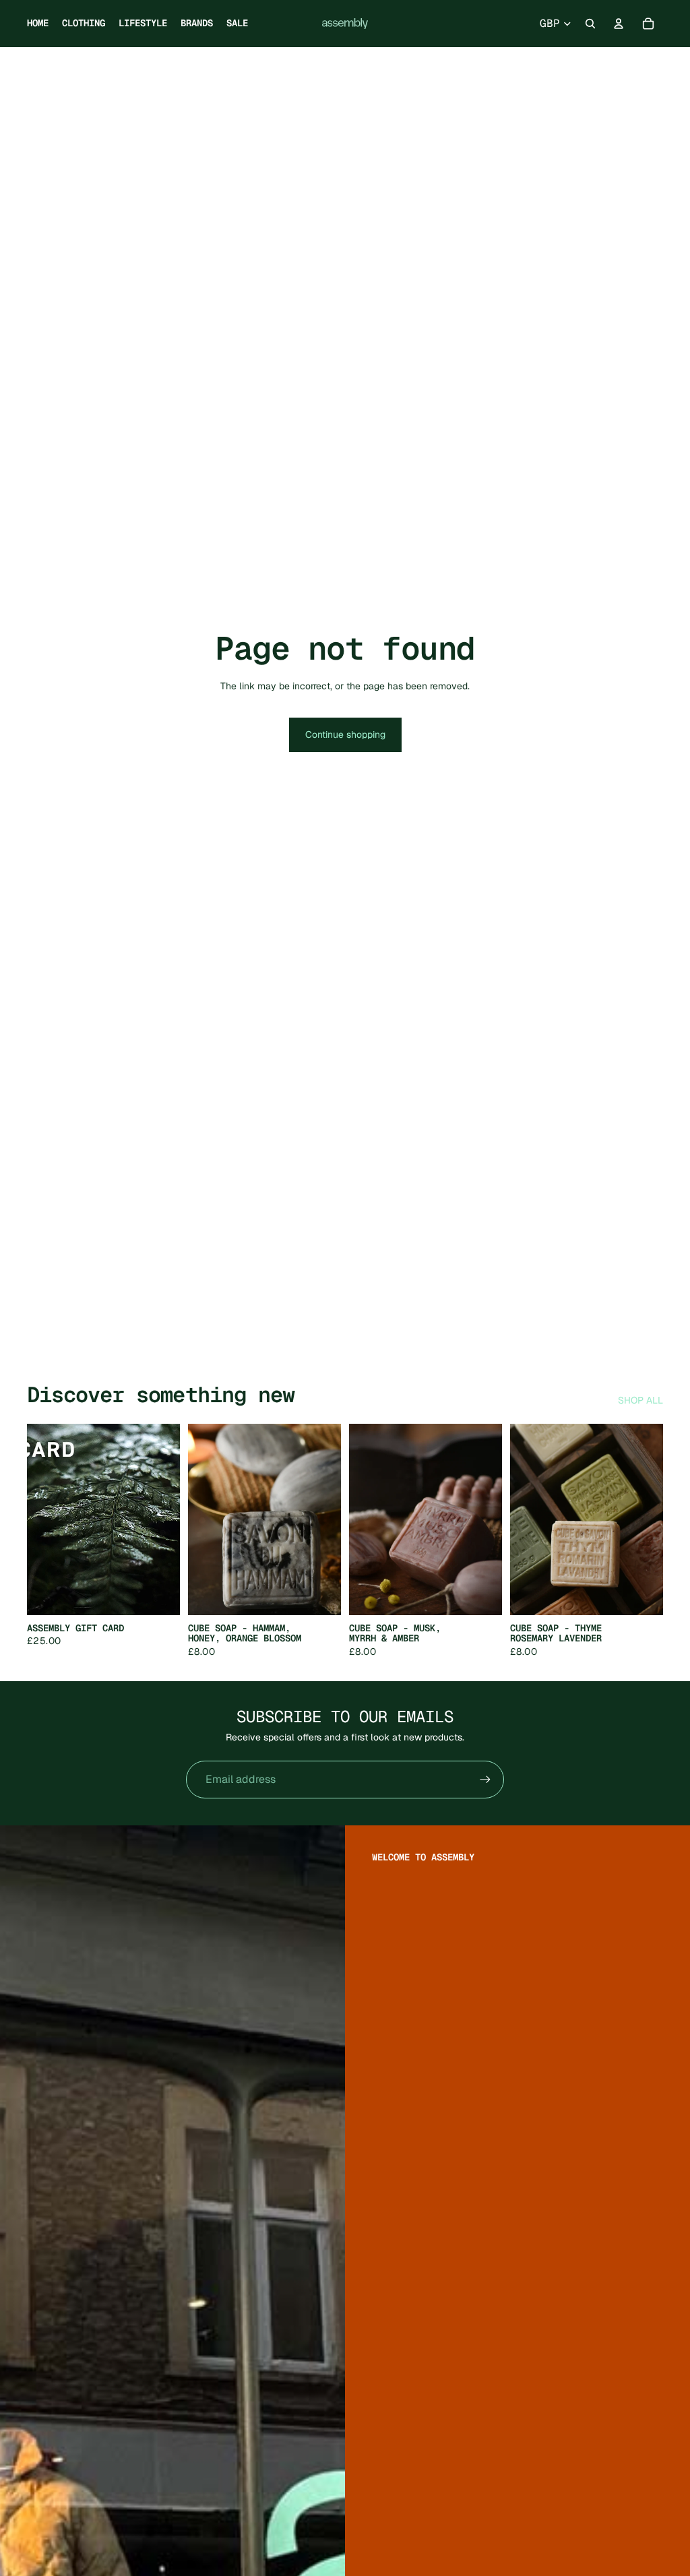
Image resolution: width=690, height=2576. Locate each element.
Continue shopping (345, 734)
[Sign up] (485, 1780)
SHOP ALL (640, 1400)
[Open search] (590, 24)
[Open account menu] (619, 24)
